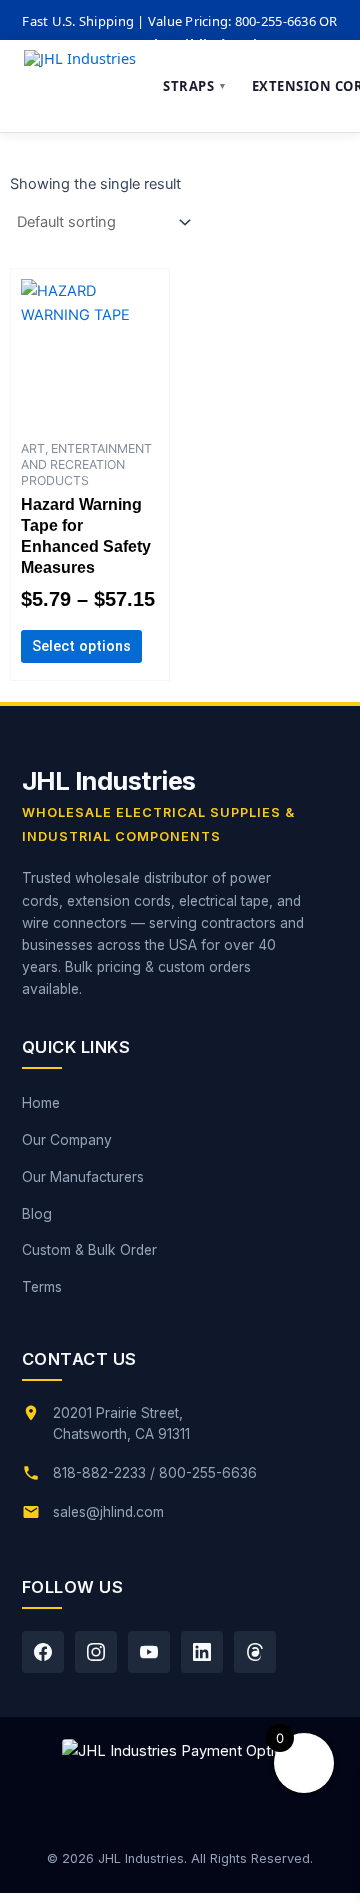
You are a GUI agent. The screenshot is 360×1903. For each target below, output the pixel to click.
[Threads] (255, 1652)
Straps (195, 86)
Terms (42, 1287)
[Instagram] (96, 1652)
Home (41, 1103)
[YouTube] (149, 1652)
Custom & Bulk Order (89, 1250)
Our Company (67, 1140)
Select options (81, 646)
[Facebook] (43, 1652)
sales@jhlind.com (108, 1512)
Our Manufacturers (83, 1177)
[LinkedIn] (202, 1652)
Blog (37, 1214)
